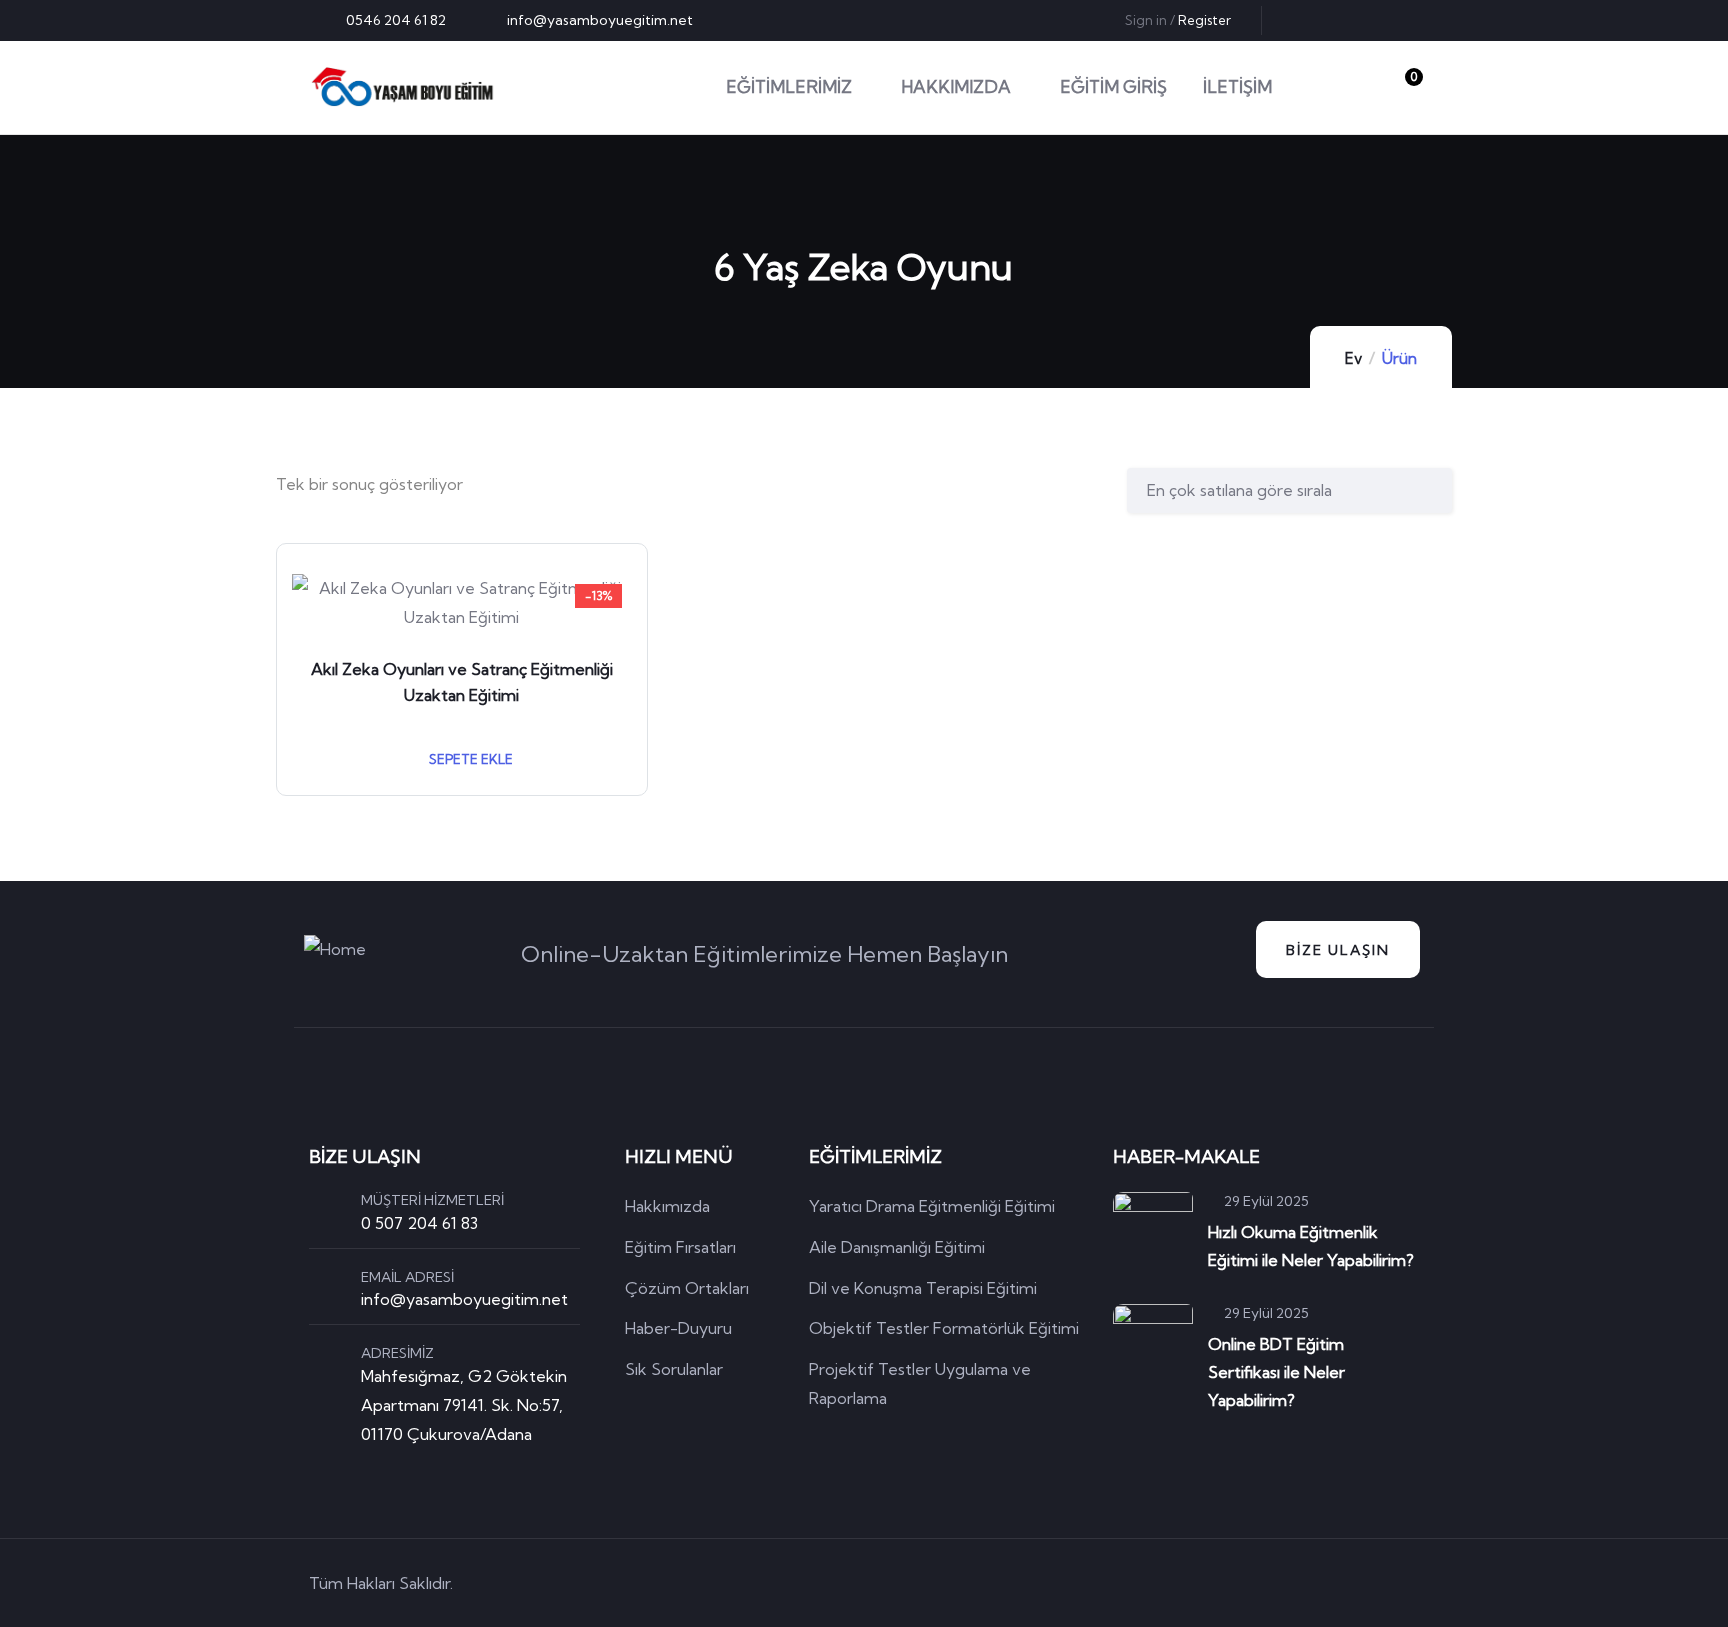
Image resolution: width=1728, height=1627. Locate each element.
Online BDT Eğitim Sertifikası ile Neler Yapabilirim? (1276, 1372)
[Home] (402, 87)
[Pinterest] (1372, 20)
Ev (1353, 358)
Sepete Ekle (469, 759)
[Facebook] (1339, 20)
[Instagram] (1405, 20)
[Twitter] (1306, 20)
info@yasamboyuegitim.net (464, 1299)
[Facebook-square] (1294, 1584)
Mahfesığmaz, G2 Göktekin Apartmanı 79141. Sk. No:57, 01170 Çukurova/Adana (464, 1405)
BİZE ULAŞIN (1338, 950)
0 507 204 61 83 (419, 1223)
